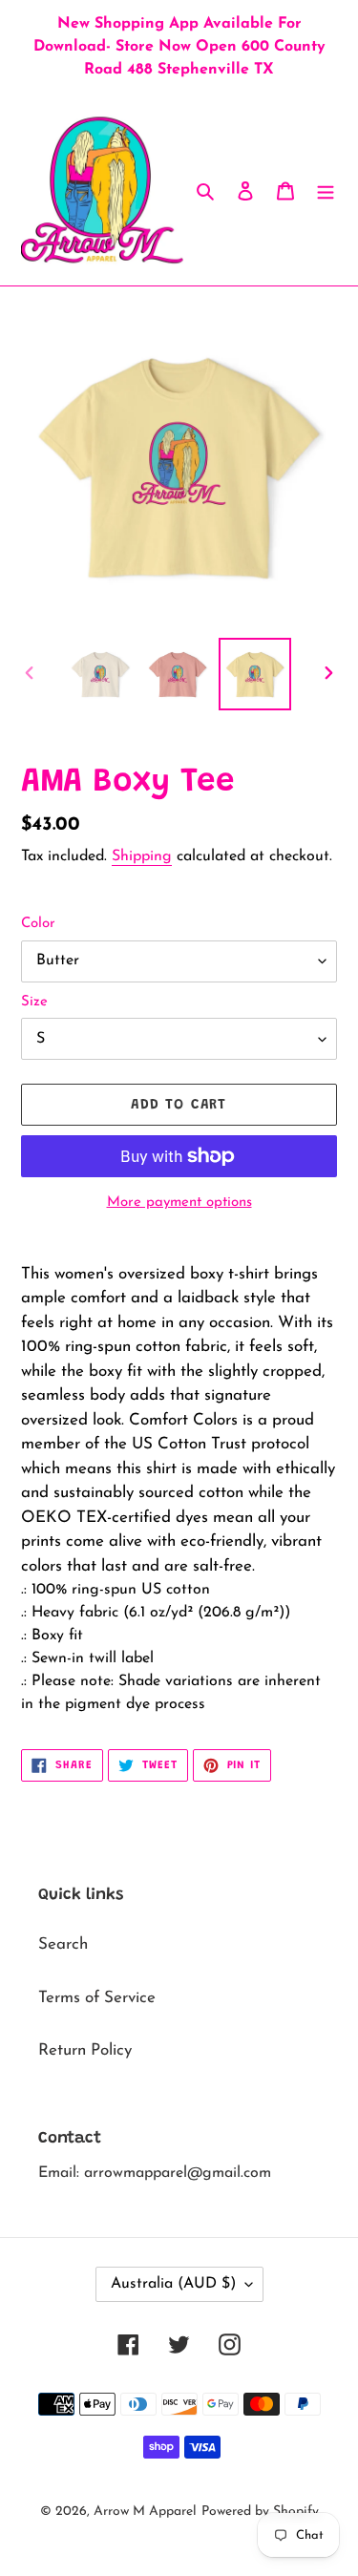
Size (34, 1002)
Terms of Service (97, 1998)
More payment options (179, 1203)
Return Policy (85, 2050)
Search (63, 1944)
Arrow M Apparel (145, 2512)
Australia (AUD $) (173, 2284)
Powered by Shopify (260, 2512)
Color (38, 924)
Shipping (142, 856)
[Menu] (326, 190)
